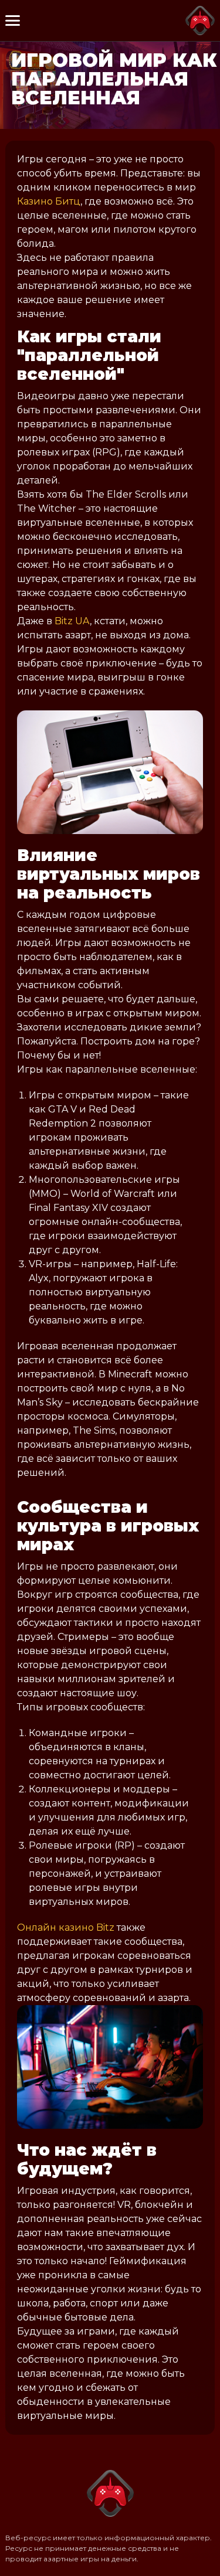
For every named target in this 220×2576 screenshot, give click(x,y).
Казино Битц (49, 201)
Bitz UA (72, 621)
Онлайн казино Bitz (66, 1927)
